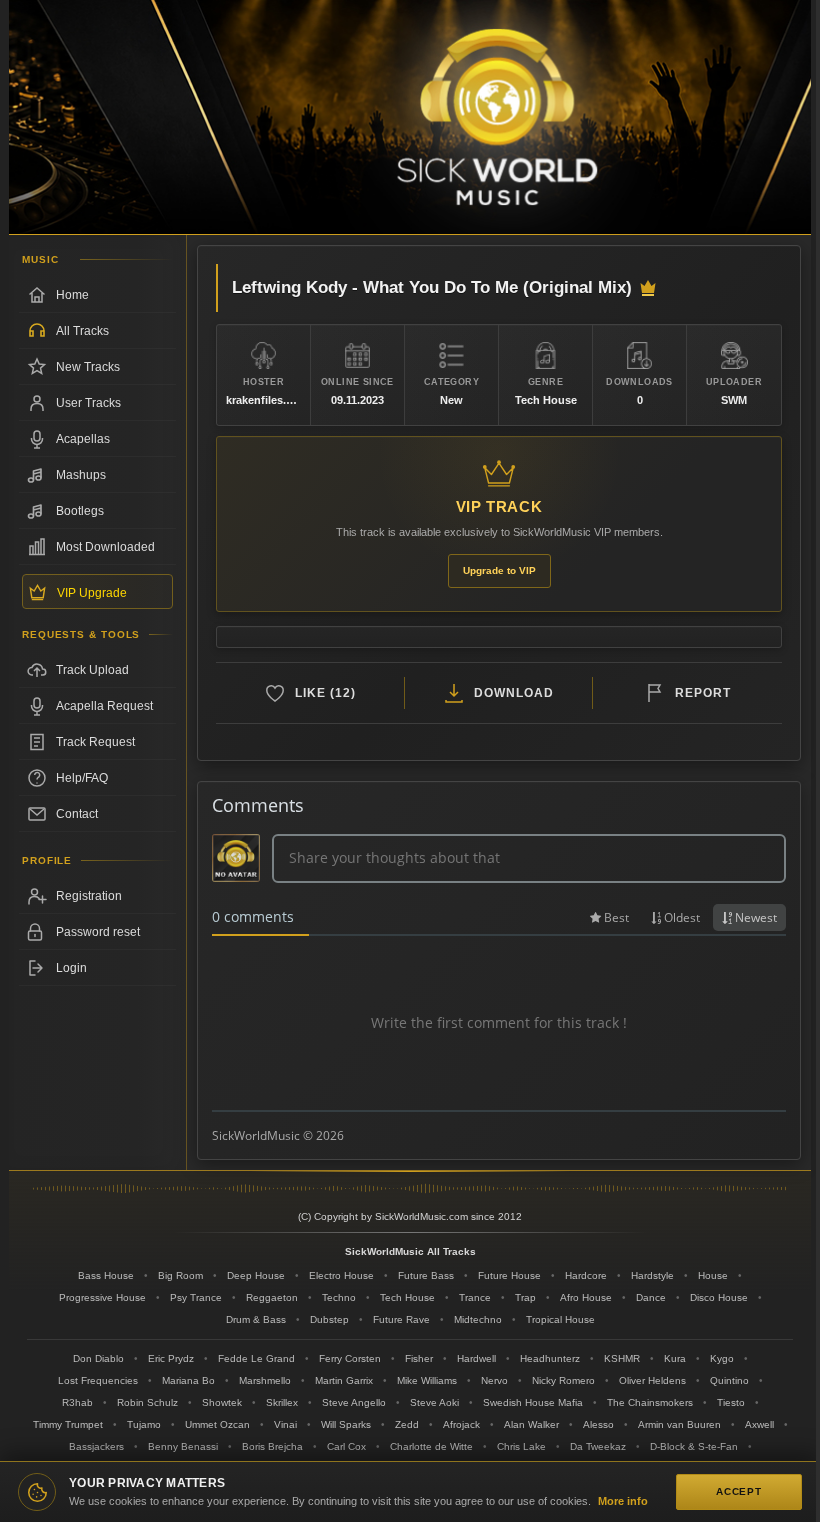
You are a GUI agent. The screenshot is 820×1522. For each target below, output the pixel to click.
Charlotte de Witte (431, 1446)
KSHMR (622, 1358)
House (713, 1275)
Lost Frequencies (98, 1380)
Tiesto (731, 1402)
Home (72, 295)
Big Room (180, 1275)
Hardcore (586, 1275)
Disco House (719, 1297)
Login (71, 968)
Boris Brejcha (272, 1446)
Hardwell (476, 1358)
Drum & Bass (256, 1319)
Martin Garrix (344, 1380)
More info (623, 1501)
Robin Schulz (147, 1402)
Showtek (222, 1402)
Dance (651, 1297)
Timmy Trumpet (68, 1424)
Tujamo (144, 1424)
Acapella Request (104, 706)
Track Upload (92, 670)
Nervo (494, 1380)
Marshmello (265, 1380)
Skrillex (282, 1402)
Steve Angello (354, 1402)
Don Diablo (98, 1358)
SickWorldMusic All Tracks (410, 1251)
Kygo (722, 1358)
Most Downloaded (105, 547)
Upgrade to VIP (499, 570)
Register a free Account (97, 896)
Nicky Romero (563, 1380)
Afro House (586, 1297)
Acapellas (83, 439)
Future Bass (426, 1275)
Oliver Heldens (652, 1380)
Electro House (341, 1275)
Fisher (419, 1358)
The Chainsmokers (650, 1402)
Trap (525, 1297)
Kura (675, 1358)
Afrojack (461, 1424)
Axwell (759, 1424)
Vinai (285, 1424)
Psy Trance (196, 1297)
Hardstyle (652, 1275)
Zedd (407, 1424)
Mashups (81, 475)
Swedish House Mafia (533, 1402)
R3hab (77, 1402)
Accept (739, 1491)
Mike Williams (427, 1380)
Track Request (95, 742)
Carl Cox (346, 1446)
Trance (475, 1297)
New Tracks (88, 367)
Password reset (98, 932)
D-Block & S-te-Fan (694, 1446)
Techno (339, 1297)
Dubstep (329, 1319)
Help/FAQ (82, 778)
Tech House (407, 1297)
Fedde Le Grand (256, 1358)
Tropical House (560, 1319)
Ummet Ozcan (217, 1424)
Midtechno (478, 1319)
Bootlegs (80, 511)
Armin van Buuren (679, 1424)
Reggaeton (272, 1297)
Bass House (106, 1275)
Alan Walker (531, 1424)
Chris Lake (521, 1446)
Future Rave (401, 1319)
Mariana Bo (188, 1380)
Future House (509, 1275)
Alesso (598, 1424)
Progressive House (102, 1297)
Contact (77, 814)
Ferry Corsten (350, 1358)
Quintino (729, 1380)
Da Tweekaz (598, 1446)
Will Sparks (346, 1424)
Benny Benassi (183, 1446)
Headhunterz (550, 1358)
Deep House (256, 1275)
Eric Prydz (171, 1358)
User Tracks (88, 403)
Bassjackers (96, 1446)
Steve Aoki (434, 1402)
